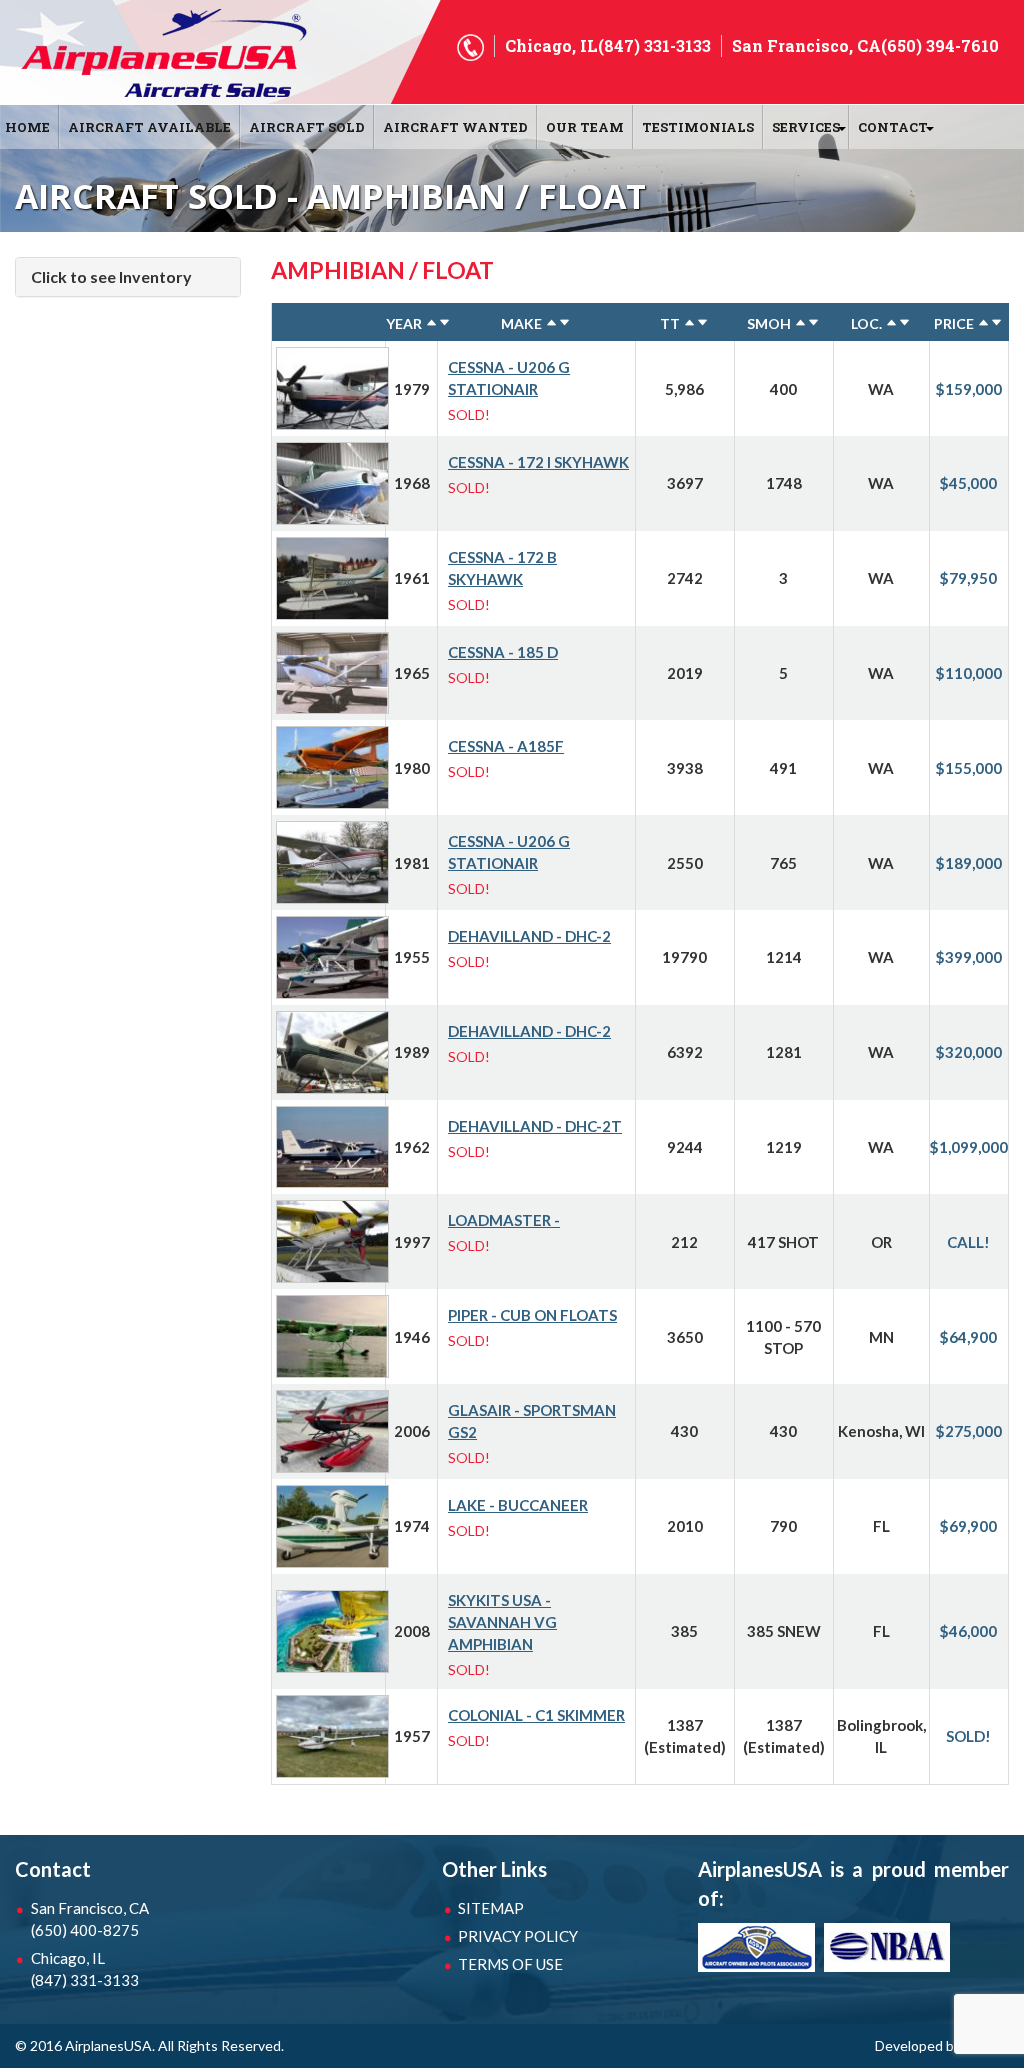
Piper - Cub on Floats (532, 1315)
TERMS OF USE (510, 1964)
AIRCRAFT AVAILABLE (149, 127)
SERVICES (806, 127)
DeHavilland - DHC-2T (535, 1126)
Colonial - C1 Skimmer (536, 1715)
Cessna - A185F (506, 746)
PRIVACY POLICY (518, 1936)
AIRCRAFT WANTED (455, 127)
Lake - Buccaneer (518, 1505)
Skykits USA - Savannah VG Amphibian (502, 1622)
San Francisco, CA (90, 1919)
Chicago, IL (85, 1969)
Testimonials (698, 127)
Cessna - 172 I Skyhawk (538, 462)
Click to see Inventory (111, 276)
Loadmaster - (504, 1220)
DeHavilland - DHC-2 (529, 936)
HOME (27, 127)
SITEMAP (491, 1908)
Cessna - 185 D (503, 652)
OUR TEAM (585, 127)
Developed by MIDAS (942, 2045)
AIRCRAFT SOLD (307, 127)
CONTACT (893, 127)
